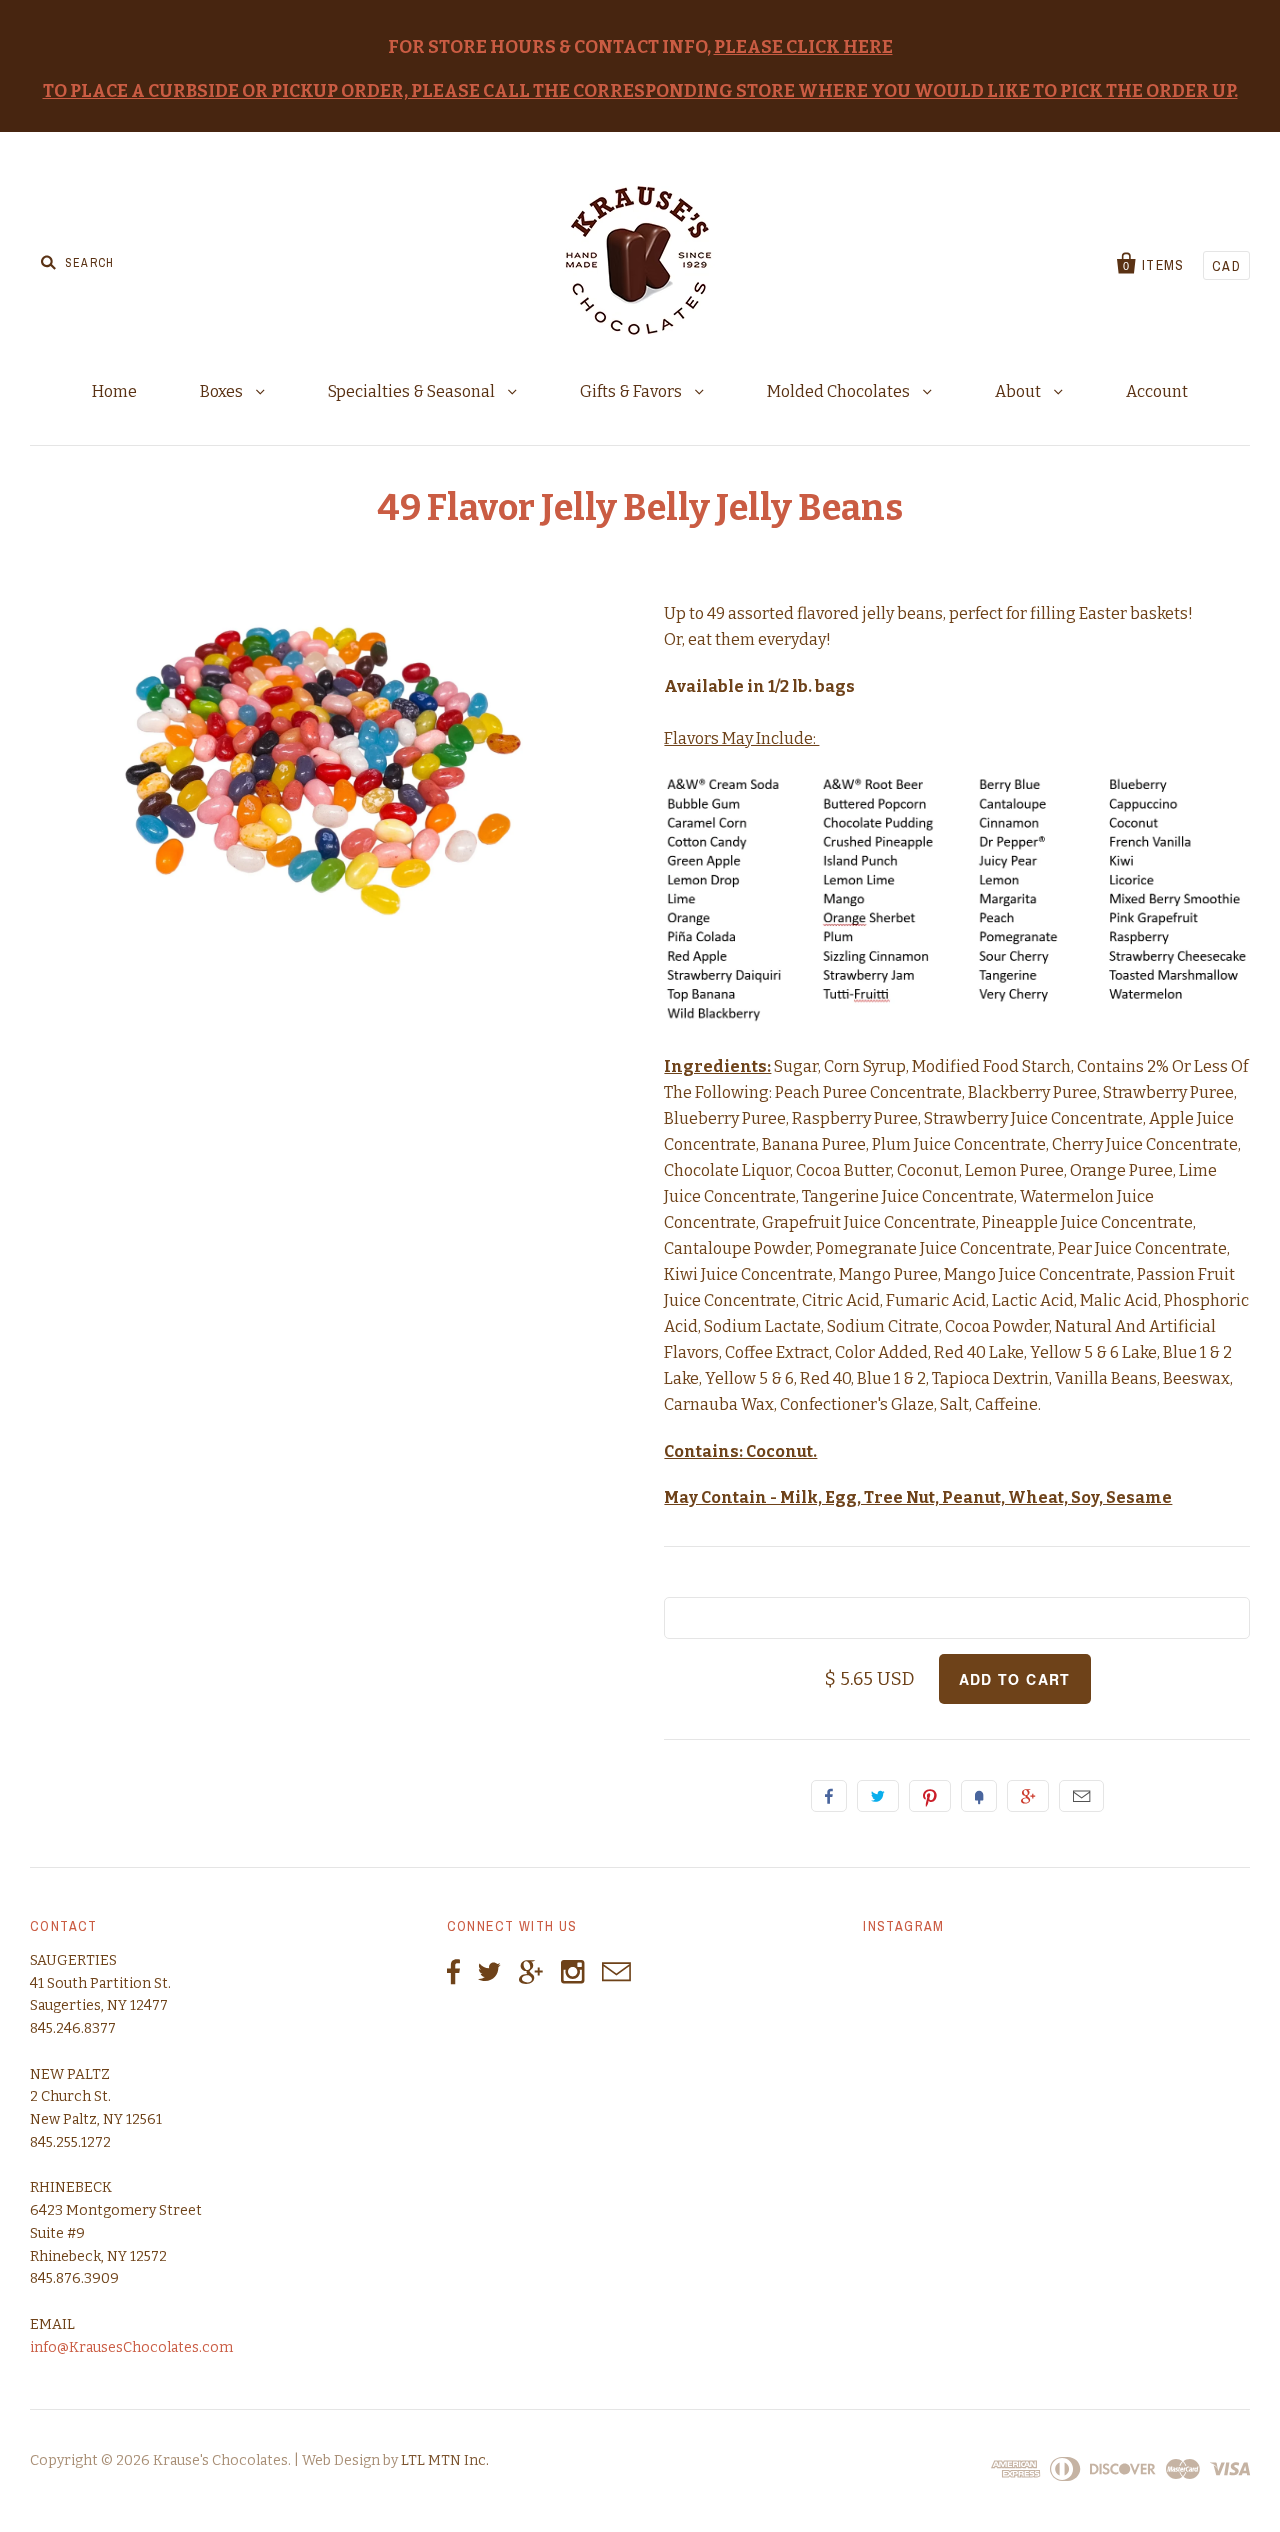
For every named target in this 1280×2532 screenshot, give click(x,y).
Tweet (878, 1796)
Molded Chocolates (840, 391)
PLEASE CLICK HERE (803, 47)
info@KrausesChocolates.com (131, 2347)
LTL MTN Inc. (445, 2460)
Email (1081, 1796)
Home (114, 391)
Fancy (979, 1796)
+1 (1028, 1796)
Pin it (930, 1796)
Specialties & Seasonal (413, 391)
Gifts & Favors (632, 391)
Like (829, 1796)
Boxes (223, 391)
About (1019, 391)
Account (1157, 391)
